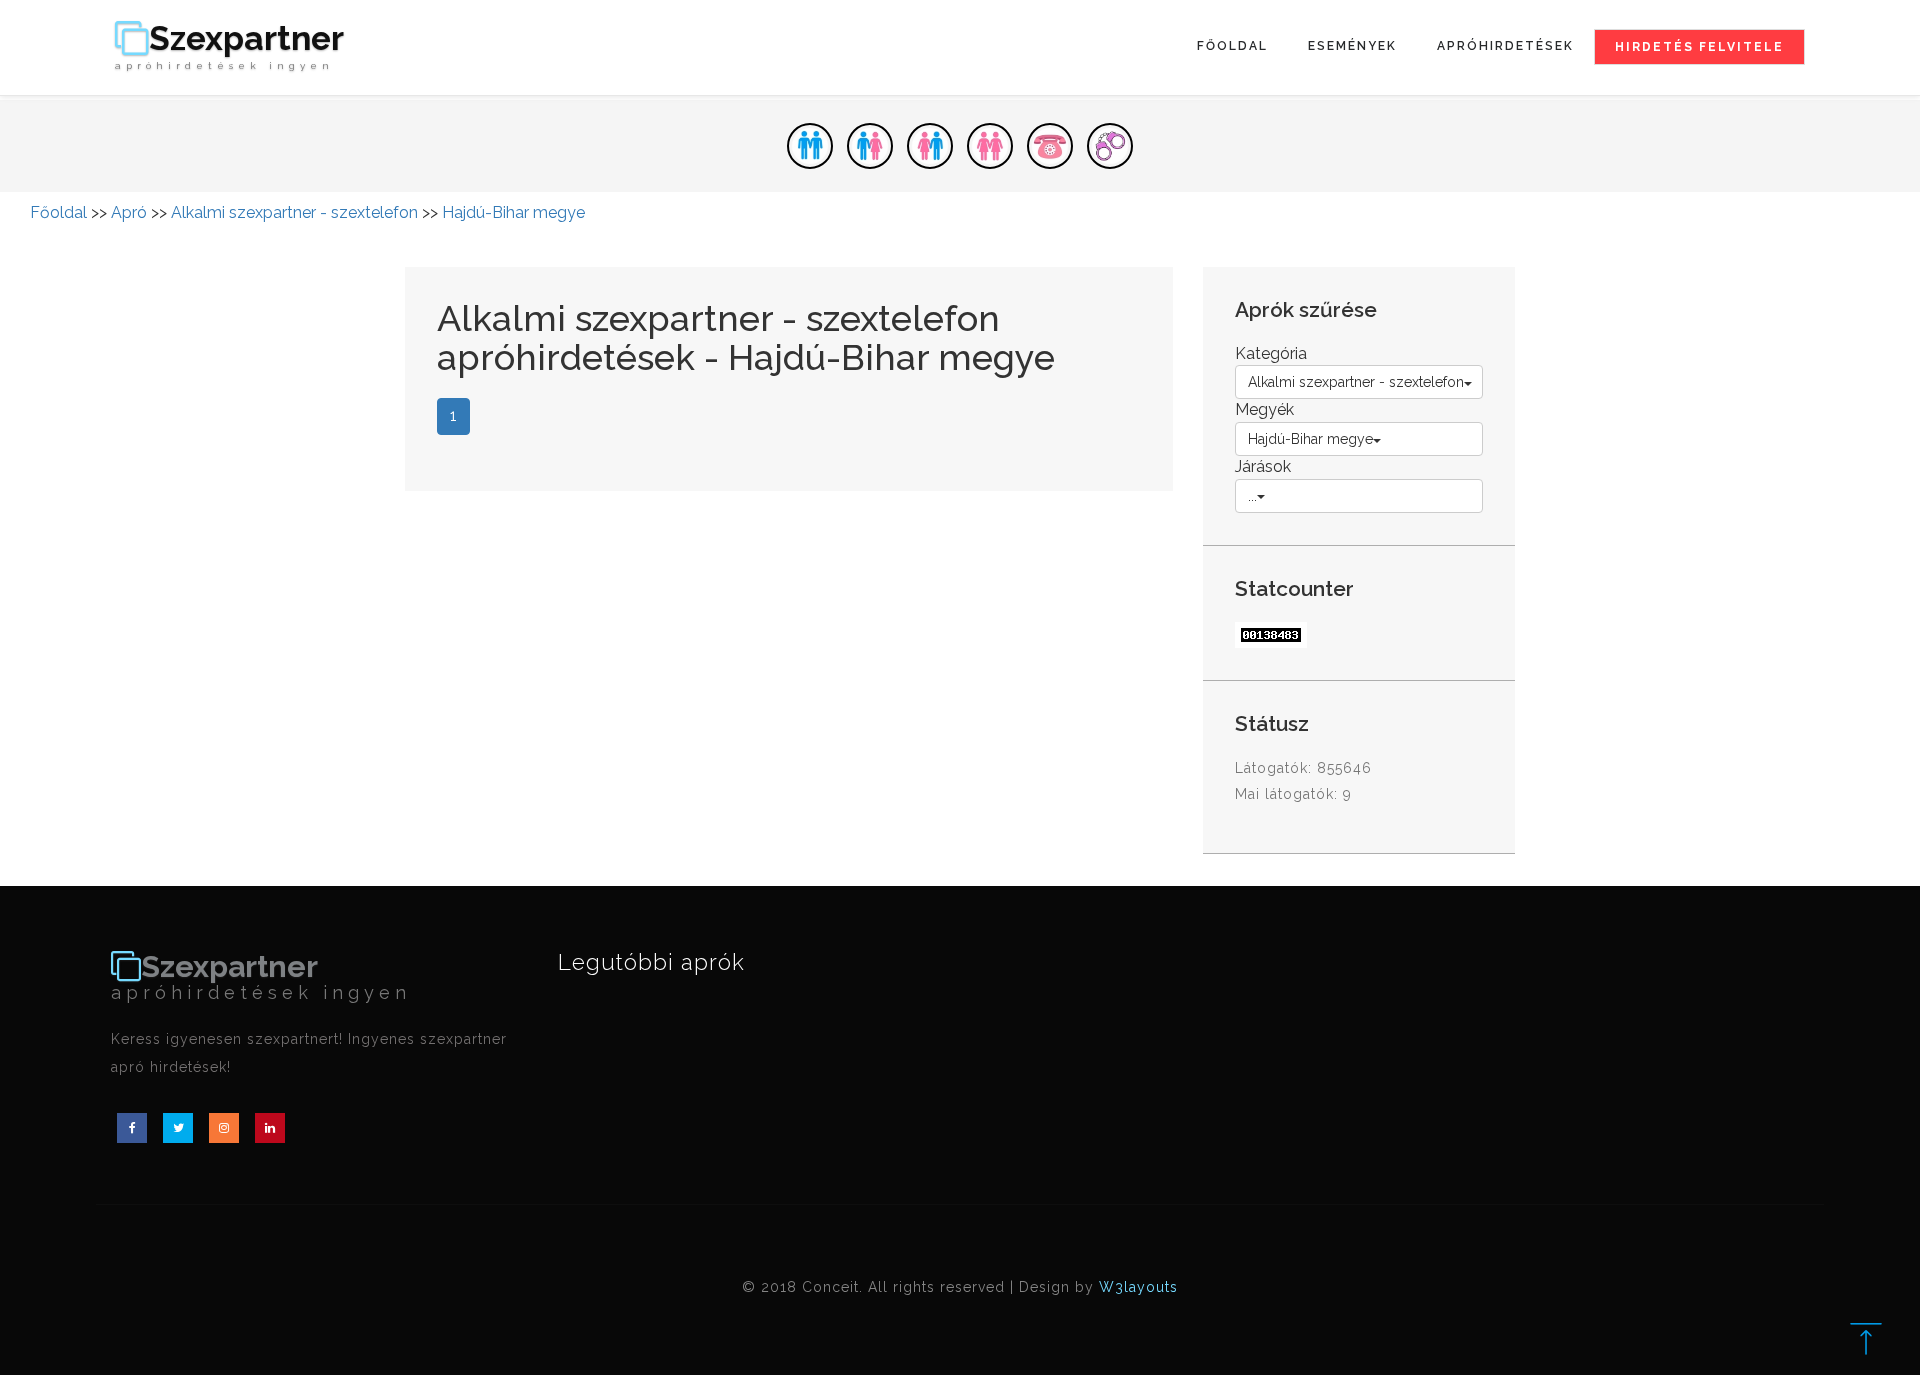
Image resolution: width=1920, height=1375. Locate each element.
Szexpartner (229, 46)
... (1252, 496)
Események (1352, 46)
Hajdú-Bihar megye (513, 212)
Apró (129, 212)
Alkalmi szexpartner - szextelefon (294, 212)
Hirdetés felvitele (1699, 47)
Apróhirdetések (1505, 46)
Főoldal (1232, 46)
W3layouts (1138, 1287)
